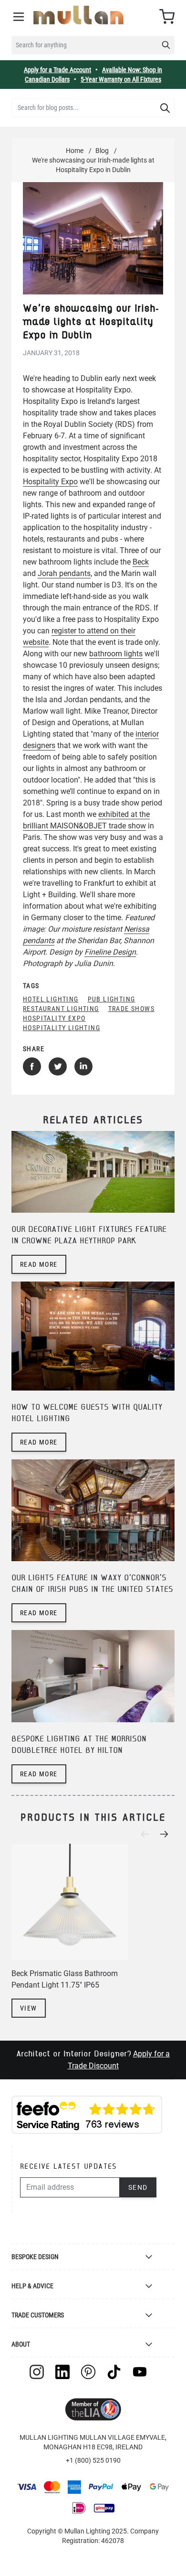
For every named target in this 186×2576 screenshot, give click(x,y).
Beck (141, 562)
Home (75, 151)
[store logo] (78, 15)
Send (138, 2187)
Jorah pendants (64, 573)
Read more (39, 1264)
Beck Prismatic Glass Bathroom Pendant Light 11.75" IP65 (65, 1979)
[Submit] (165, 108)
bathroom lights (116, 654)
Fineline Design (110, 952)
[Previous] (148, 1834)
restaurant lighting (61, 1009)
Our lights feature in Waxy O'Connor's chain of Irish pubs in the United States (92, 1584)
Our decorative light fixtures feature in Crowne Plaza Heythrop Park (89, 1235)
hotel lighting (51, 999)
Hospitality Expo (50, 482)
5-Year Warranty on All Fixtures (121, 79)
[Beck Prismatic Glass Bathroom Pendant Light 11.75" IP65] (70, 1902)
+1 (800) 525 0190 (93, 2460)
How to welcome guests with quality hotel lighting (87, 1413)
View (29, 2008)
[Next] (167, 1834)
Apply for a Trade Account (57, 70)
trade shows (131, 1009)
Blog (102, 151)
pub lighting (112, 999)
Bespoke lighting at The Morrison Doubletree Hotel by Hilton (79, 1745)
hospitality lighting (62, 1028)
